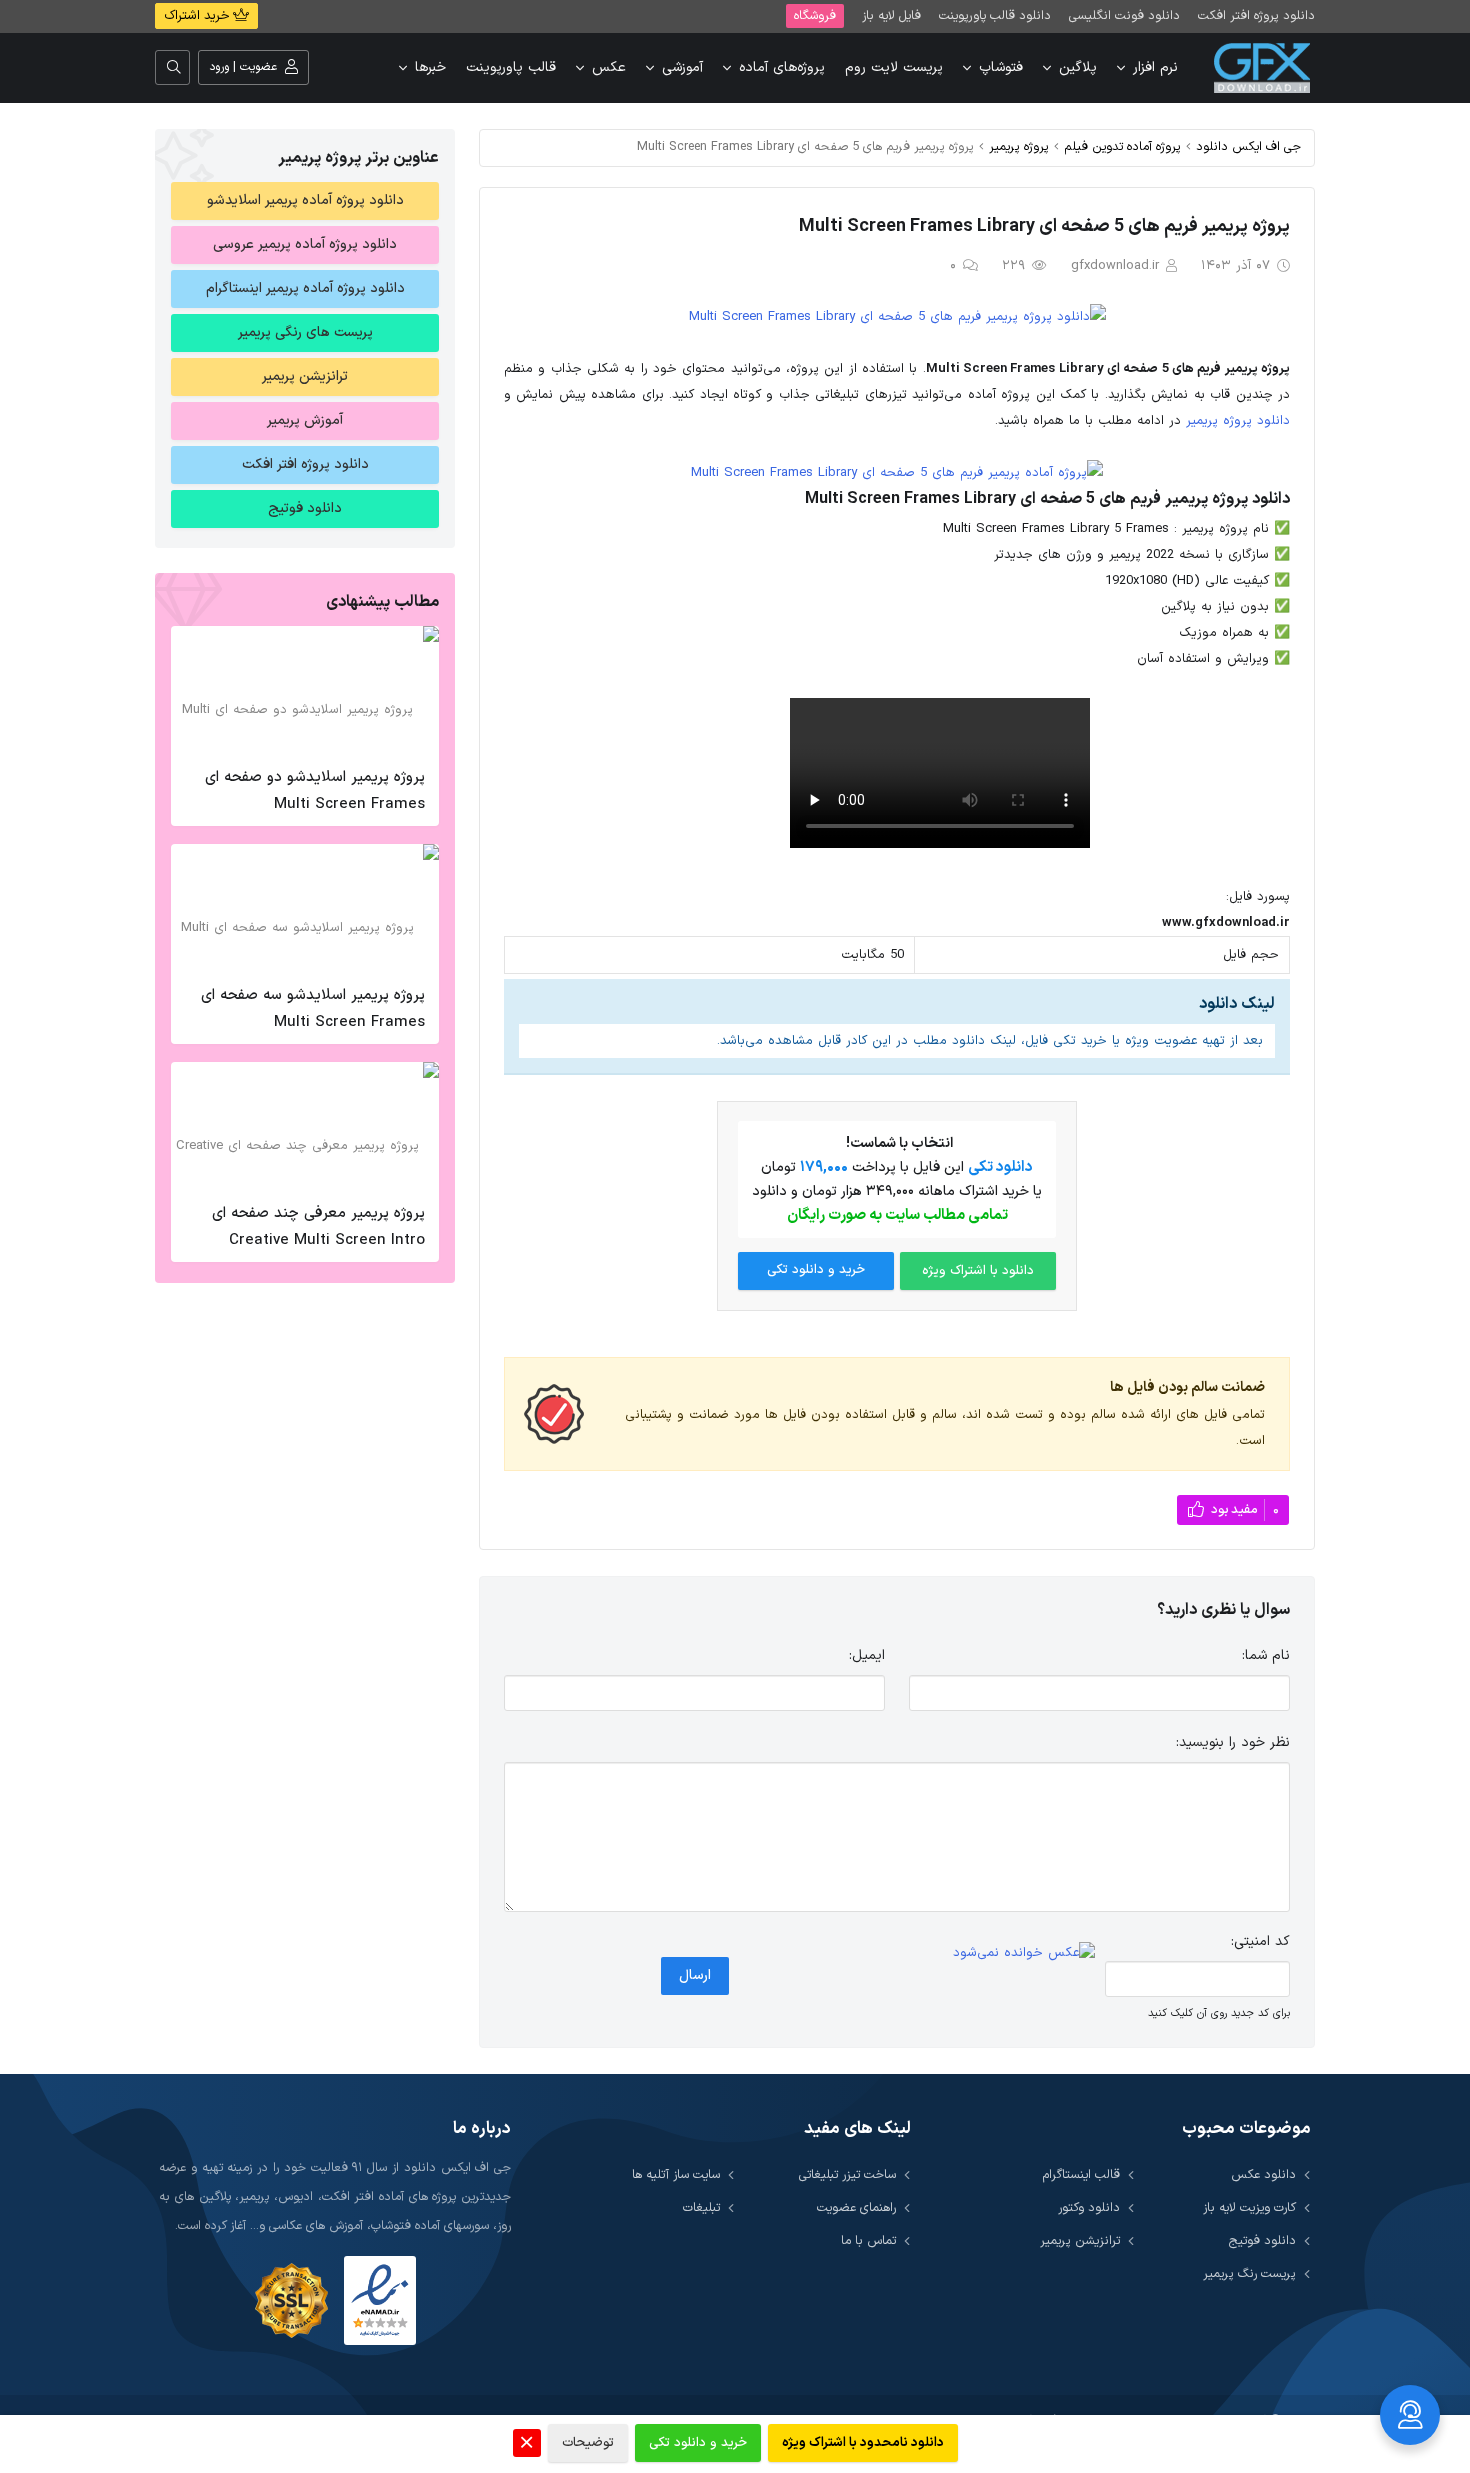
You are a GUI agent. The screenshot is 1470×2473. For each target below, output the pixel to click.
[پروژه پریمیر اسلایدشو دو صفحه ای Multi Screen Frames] (305, 691)
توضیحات (588, 2443)
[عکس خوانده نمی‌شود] (1024, 1953)
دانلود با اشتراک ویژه (978, 1271)
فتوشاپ (1001, 67)
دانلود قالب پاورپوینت (995, 15)
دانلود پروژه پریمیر (1238, 421)
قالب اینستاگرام (1081, 2174)
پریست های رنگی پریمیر (305, 332)
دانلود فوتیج (305, 508)
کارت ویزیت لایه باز (1249, 2207)
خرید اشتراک (198, 16)
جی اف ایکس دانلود (1248, 146)
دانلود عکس (1263, 2174)
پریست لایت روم (894, 67)
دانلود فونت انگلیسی (1124, 15)
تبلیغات (701, 2207)
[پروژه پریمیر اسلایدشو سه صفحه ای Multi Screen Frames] (305, 909)
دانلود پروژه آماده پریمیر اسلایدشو (305, 200)
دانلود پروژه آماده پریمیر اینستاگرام (305, 288)
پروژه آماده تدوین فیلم (1122, 146)
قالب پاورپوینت (511, 67)
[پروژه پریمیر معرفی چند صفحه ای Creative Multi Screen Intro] (305, 1127)
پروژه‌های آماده (782, 67)
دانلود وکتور (1089, 2207)
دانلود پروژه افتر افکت (1256, 15)
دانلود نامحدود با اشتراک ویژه (863, 2443)
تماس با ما (868, 2240)
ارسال (695, 1975)
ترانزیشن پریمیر (305, 376)
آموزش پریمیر (305, 420)
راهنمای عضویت (856, 2207)
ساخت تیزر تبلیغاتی (847, 2174)
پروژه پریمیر (1019, 146)
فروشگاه (815, 15)
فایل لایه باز (891, 15)
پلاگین (1078, 67)
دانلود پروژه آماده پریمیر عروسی (305, 244)
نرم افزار (1155, 67)
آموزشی (682, 67)
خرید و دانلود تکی (816, 1270)
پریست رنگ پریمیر (1249, 2273)
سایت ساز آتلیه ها (676, 2174)
